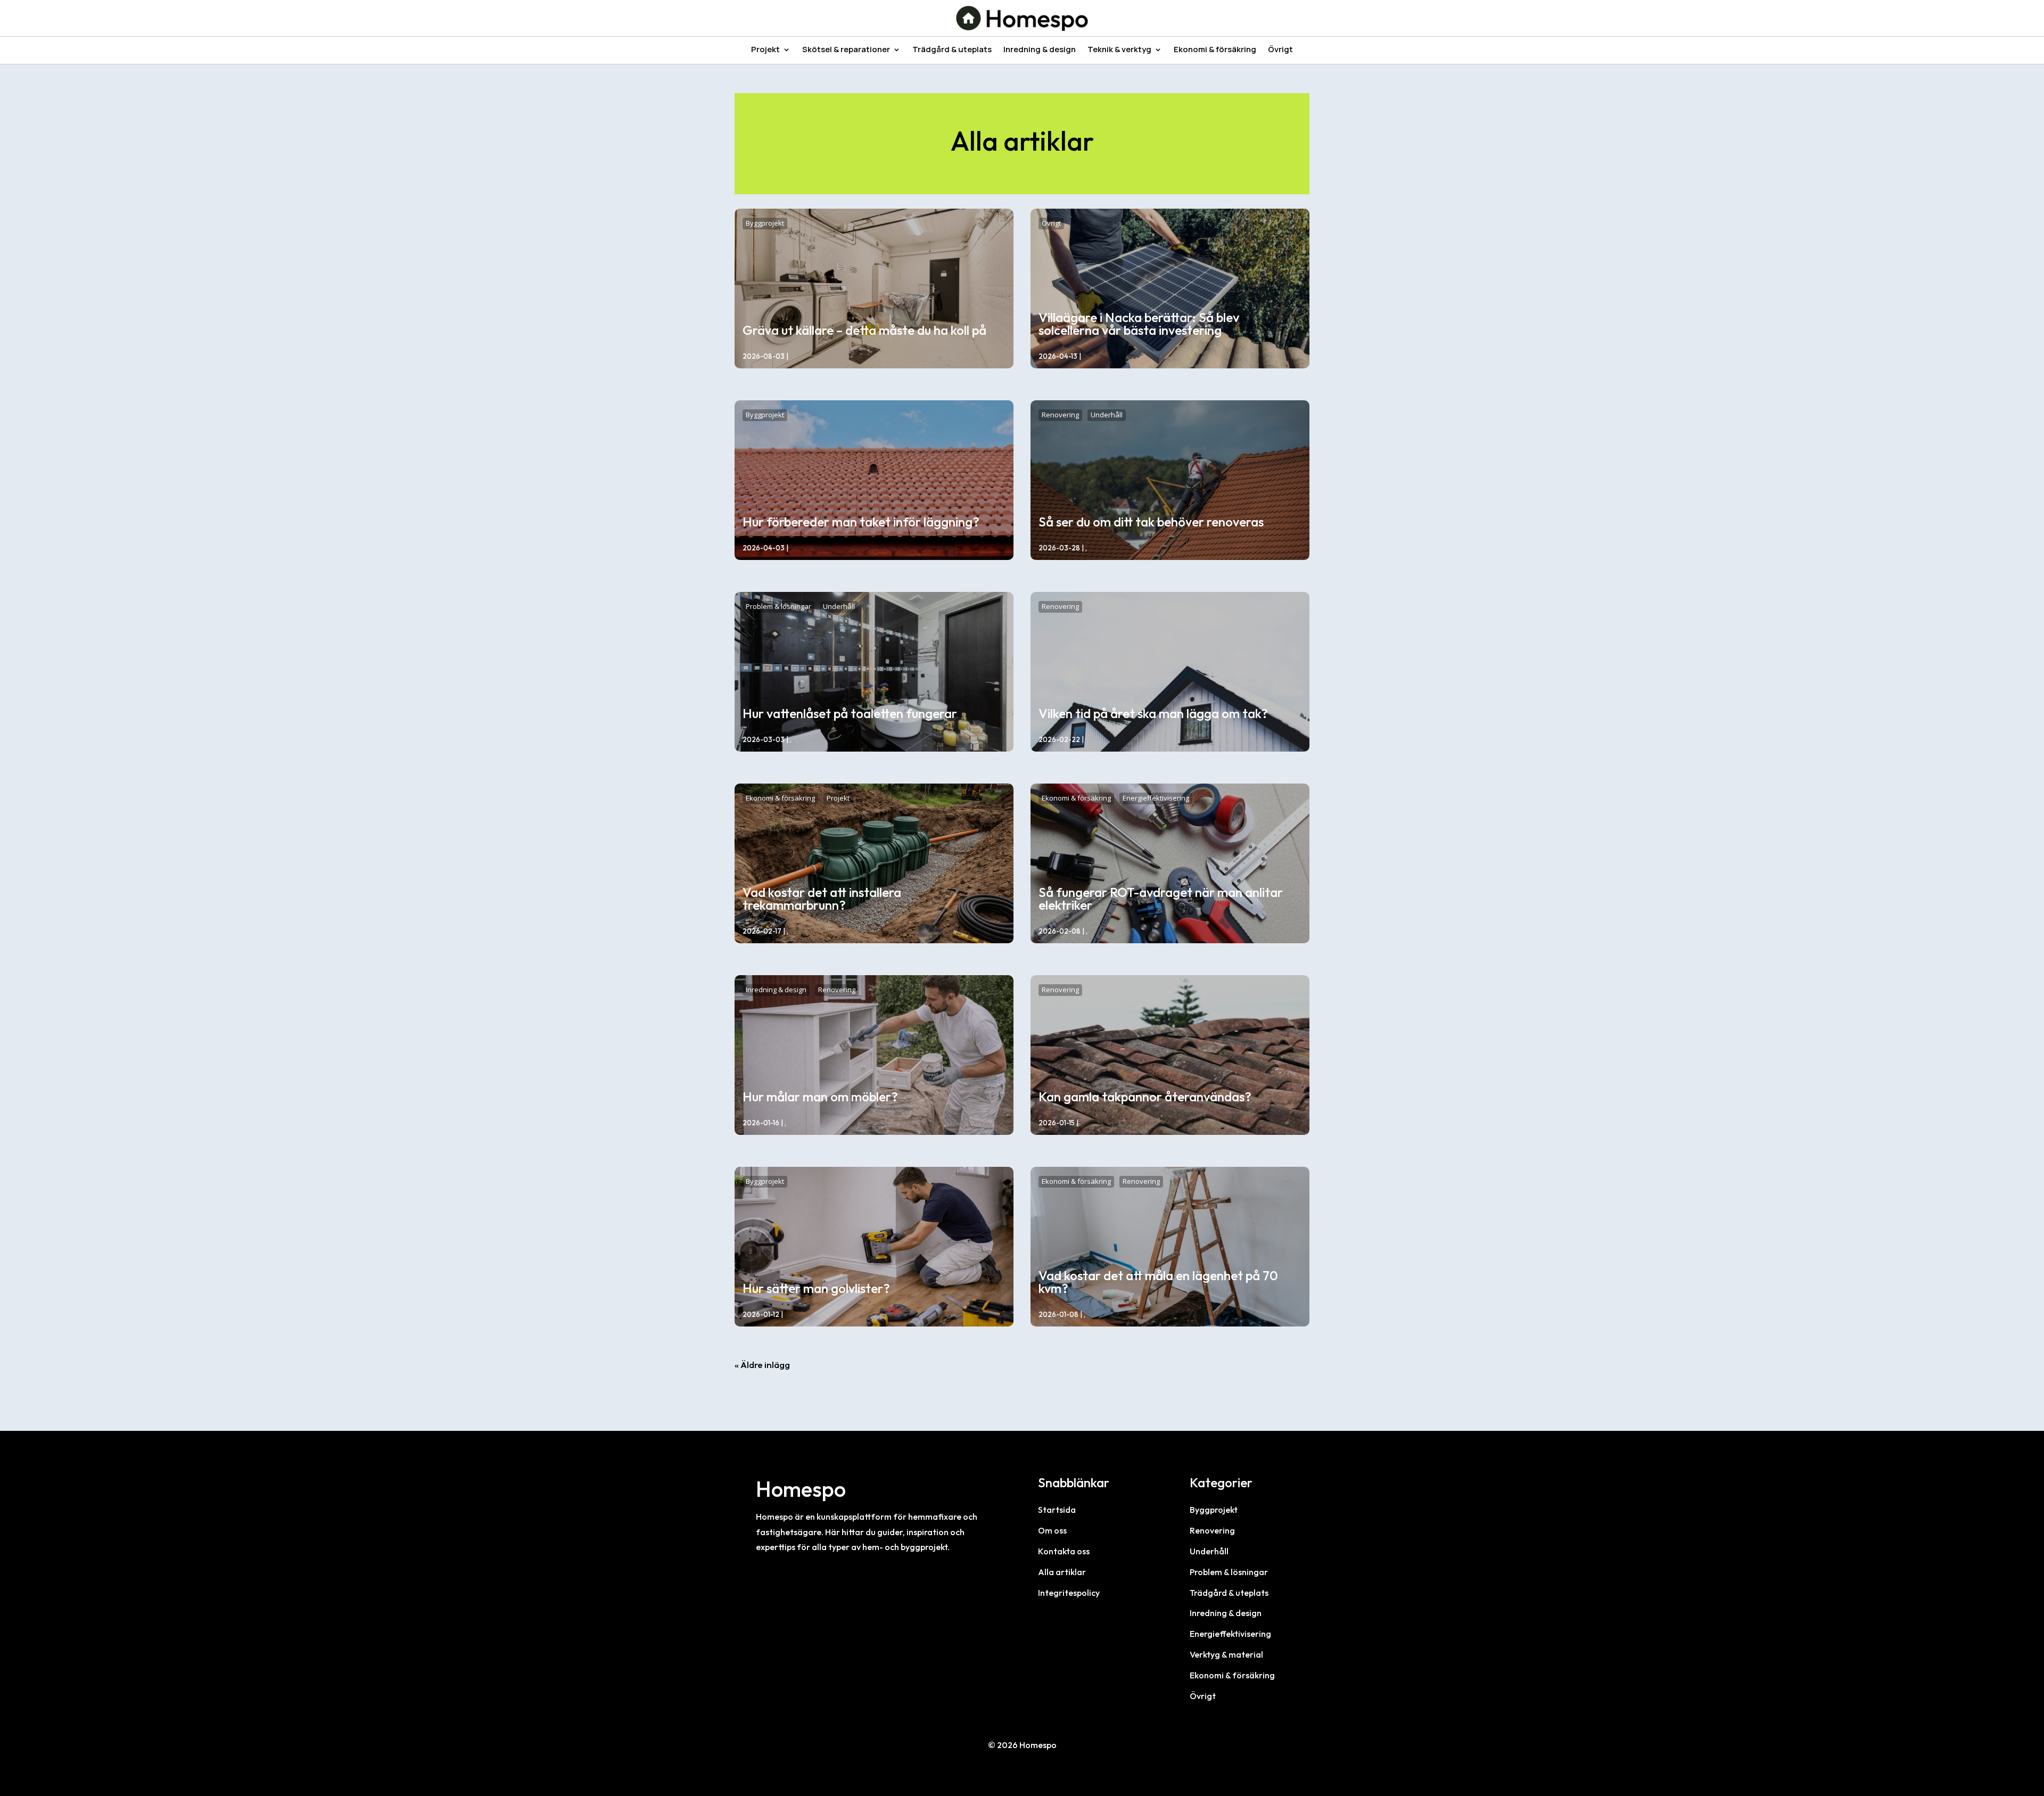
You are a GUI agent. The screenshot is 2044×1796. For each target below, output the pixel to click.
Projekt (765, 50)
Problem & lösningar (778, 606)
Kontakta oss (1064, 1551)
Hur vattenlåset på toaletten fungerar (850, 713)
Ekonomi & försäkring (1215, 50)
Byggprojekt (765, 223)
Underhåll (1107, 415)
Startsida (1057, 1510)
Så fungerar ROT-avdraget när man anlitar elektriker (1161, 899)
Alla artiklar (1062, 1572)
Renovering (1060, 415)
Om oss (1052, 1530)
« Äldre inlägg (762, 1365)
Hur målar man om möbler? (820, 1097)
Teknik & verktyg (1119, 50)
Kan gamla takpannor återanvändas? (1145, 1097)
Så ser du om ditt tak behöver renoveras (1151, 522)
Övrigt (1280, 50)
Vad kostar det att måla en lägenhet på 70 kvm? (1158, 1282)
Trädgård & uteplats (952, 50)
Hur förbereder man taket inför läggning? (861, 522)
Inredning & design (1040, 50)
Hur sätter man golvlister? (816, 1288)
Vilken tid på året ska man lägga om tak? (1153, 713)
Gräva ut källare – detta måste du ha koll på (864, 330)
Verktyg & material (1226, 1654)
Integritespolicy (1069, 1593)
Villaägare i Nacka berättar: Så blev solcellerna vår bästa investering (1139, 324)
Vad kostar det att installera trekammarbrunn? (822, 899)
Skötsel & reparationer (846, 50)
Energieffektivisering (1156, 798)
